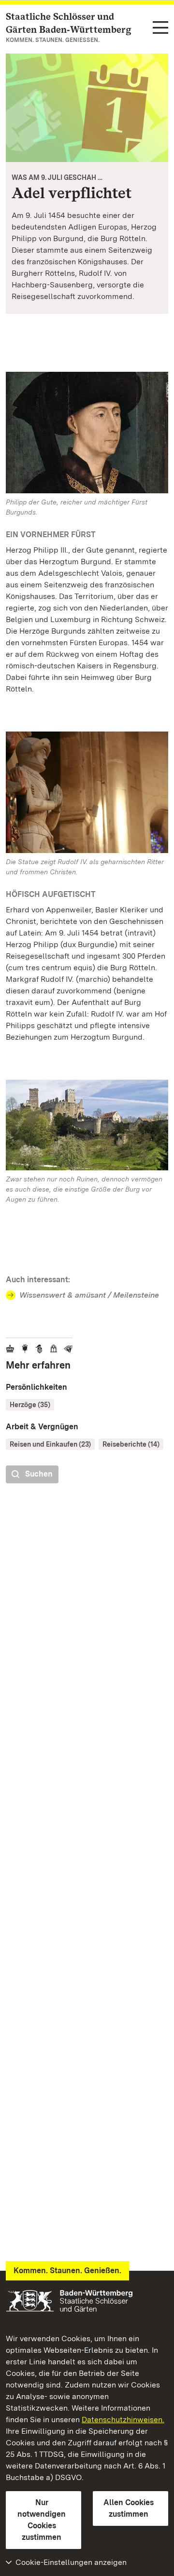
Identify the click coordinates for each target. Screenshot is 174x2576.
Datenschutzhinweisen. (123, 2420)
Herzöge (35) (30, 1405)
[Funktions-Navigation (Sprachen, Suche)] (160, 28)
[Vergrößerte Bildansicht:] (87, 1127)
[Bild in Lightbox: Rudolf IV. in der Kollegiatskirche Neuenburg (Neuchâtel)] (87, 792)
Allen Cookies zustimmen (129, 2508)
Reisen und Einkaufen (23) (50, 1444)
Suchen (39, 1474)
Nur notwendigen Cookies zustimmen (42, 2520)
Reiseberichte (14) (131, 1444)
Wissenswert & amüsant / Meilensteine (89, 1295)
